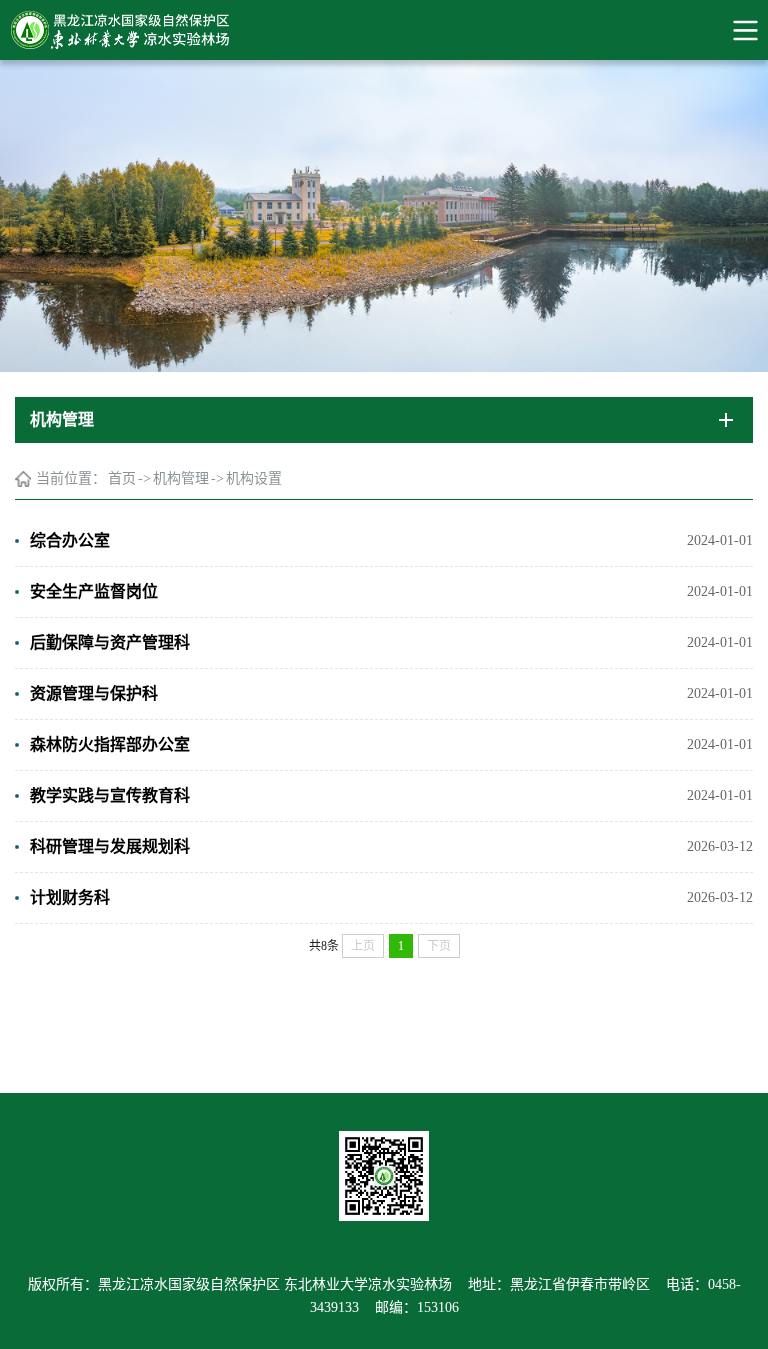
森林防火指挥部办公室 (110, 744)
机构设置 (254, 478)
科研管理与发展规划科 (110, 846)
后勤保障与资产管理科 (110, 642)
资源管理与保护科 (94, 693)
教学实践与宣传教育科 (110, 795)
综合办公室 (70, 540)
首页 (122, 478)
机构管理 (181, 478)
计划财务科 (70, 897)
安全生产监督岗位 (94, 591)
